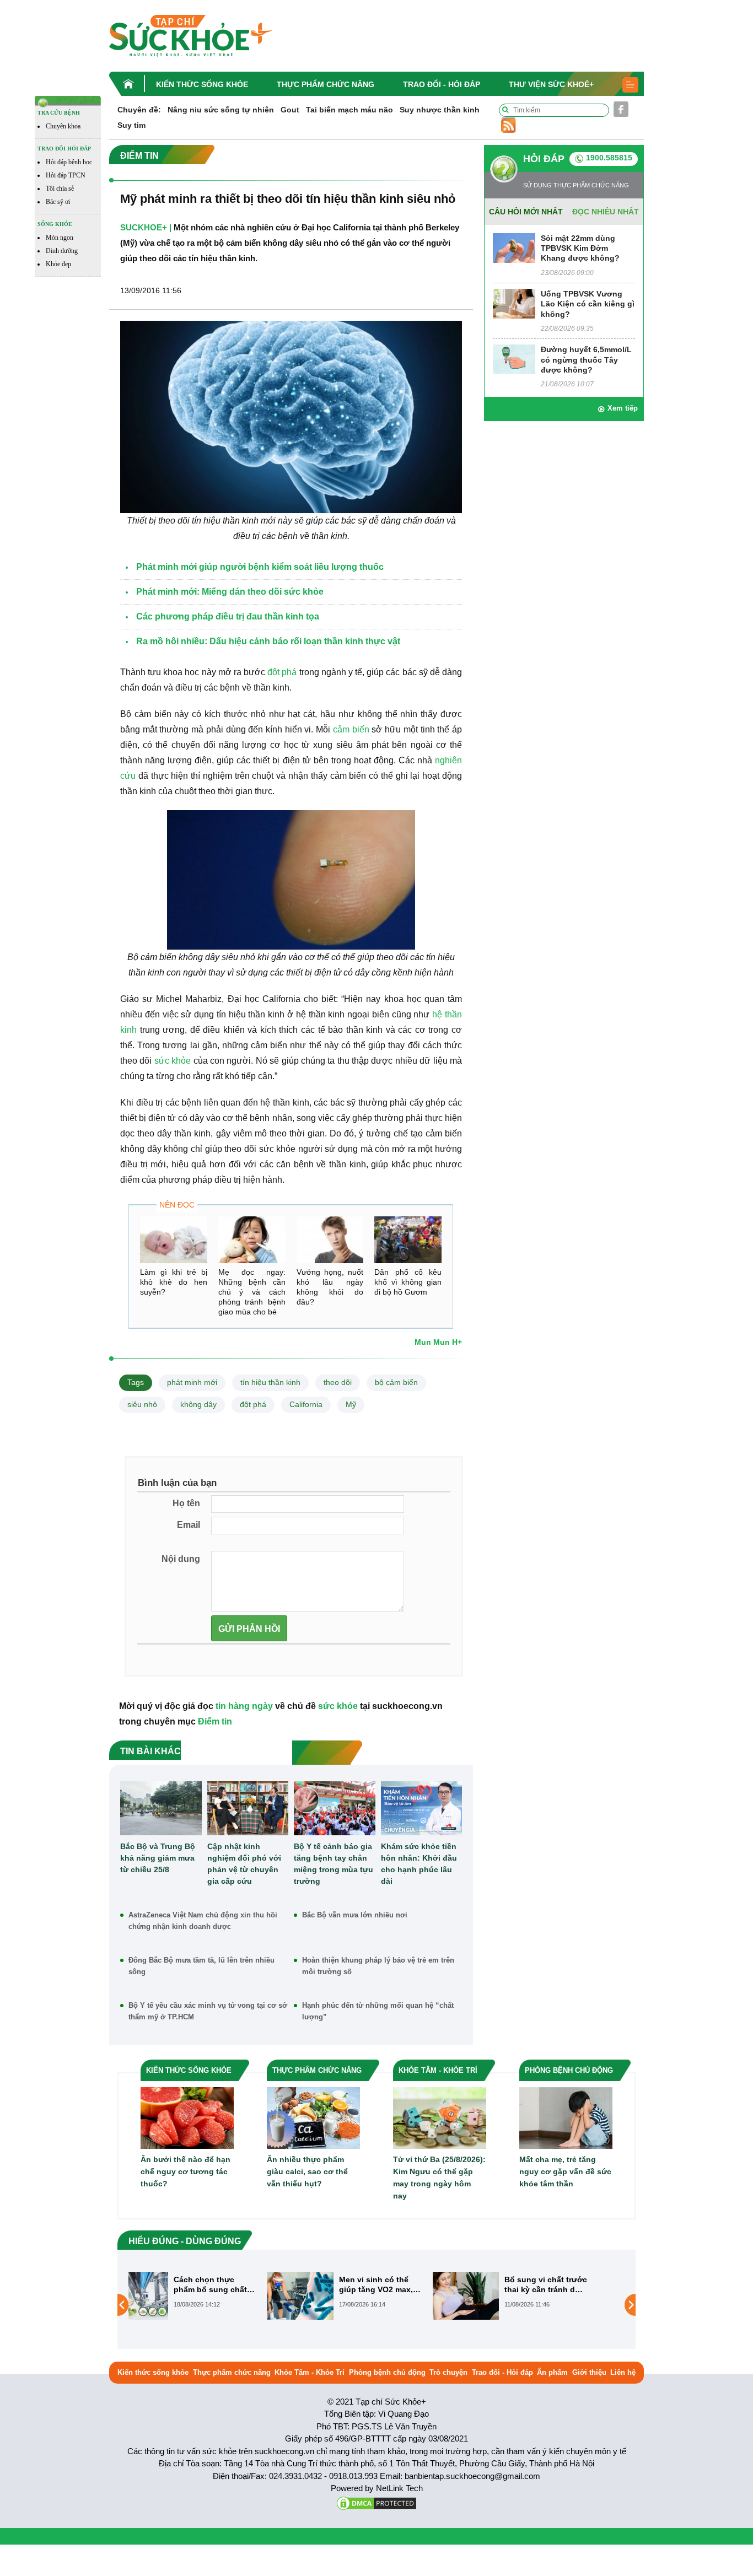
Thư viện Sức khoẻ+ (551, 84)
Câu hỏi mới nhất (526, 212)
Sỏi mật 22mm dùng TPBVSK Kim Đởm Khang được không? (580, 248)
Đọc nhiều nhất (606, 212)
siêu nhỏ (142, 1404)
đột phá (282, 672)
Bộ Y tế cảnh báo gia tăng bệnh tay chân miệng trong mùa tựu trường (334, 1864)
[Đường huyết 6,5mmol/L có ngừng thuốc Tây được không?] (514, 359)
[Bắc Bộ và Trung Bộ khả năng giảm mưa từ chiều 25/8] (161, 1808)
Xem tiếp (623, 408)
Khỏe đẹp (58, 264)
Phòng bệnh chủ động (387, 2372)
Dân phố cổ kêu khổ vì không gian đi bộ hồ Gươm (408, 1282)
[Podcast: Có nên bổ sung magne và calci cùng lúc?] (498, 2304)
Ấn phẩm (552, 2372)
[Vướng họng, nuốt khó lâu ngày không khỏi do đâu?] (330, 1240)
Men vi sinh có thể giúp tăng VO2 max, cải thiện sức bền (243, 2285)
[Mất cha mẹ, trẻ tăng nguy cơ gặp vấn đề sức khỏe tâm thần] (566, 2118)
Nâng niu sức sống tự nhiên (221, 110)
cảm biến (351, 729)
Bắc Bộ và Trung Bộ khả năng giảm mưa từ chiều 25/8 (158, 1858)
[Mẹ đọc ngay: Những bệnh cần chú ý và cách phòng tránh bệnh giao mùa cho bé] (252, 1240)
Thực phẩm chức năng (326, 84)
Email (189, 1525)
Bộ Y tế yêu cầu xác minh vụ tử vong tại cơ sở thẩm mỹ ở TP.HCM (208, 2011)
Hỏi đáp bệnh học (69, 162)
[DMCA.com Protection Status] (376, 2502)
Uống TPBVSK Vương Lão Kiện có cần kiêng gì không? (588, 304)
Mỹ (351, 1404)
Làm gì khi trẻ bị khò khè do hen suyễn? (174, 1282)
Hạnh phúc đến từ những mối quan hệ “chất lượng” (378, 2011)
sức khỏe (173, 1061)
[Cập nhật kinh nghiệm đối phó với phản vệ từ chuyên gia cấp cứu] (248, 1808)
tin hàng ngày (244, 1706)
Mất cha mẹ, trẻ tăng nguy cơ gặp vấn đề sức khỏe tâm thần (565, 2171)
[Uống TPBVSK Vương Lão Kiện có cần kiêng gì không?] (514, 303)
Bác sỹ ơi (58, 202)
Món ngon (60, 238)
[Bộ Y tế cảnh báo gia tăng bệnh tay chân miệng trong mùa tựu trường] (335, 1808)
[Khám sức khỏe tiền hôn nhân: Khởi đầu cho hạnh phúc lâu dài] (422, 1808)
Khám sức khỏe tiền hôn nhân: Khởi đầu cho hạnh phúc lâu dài (419, 1864)
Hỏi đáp (544, 159)
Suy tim (131, 125)
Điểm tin (215, 1721)
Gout (290, 110)
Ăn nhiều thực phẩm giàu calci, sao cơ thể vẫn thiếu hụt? (307, 2171)
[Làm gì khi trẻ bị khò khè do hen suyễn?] (174, 1240)
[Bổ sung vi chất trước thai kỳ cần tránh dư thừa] (332, 2295)
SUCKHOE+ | (146, 227)
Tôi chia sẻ (60, 188)
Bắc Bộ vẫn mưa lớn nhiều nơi (355, 1915)
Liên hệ (623, 2372)
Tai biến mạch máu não (349, 110)
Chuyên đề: (139, 110)
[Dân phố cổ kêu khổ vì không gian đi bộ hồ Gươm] (408, 1240)
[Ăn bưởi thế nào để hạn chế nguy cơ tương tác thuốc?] (187, 2118)
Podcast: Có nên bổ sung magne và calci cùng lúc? (575, 2285)
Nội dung (181, 1559)
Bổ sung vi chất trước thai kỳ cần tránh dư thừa (412, 2285)
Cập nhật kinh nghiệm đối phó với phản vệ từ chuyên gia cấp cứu (244, 1864)
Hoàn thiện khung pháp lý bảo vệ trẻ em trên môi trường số (378, 1966)
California (306, 1404)
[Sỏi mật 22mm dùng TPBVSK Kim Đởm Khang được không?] (514, 247)
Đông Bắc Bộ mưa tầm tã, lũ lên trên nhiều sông (201, 1966)
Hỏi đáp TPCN (66, 175)
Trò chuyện (448, 2372)
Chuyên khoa (63, 126)
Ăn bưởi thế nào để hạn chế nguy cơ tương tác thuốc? (185, 2171)
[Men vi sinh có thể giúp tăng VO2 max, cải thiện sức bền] (167, 2295)
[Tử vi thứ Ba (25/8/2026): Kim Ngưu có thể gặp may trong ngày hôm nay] (440, 2118)
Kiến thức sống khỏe (202, 84)
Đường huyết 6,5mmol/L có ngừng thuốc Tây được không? (586, 359)
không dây (198, 1404)
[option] (211, 2296)
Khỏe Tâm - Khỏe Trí (310, 2372)
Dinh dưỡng (62, 251)
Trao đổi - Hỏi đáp (442, 84)
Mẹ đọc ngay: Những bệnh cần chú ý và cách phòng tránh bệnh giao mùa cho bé (252, 1292)
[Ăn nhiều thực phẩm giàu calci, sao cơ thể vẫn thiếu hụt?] (313, 2118)
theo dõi (338, 1382)
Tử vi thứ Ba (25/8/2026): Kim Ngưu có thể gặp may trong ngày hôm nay (439, 2178)
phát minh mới (192, 1382)
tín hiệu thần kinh (270, 1382)
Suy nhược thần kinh (440, 110)
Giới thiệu (589, 2372)
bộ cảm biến (396, 1382)
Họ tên (186, 1503)
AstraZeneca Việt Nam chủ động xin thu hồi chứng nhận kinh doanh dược (203, 1921)
